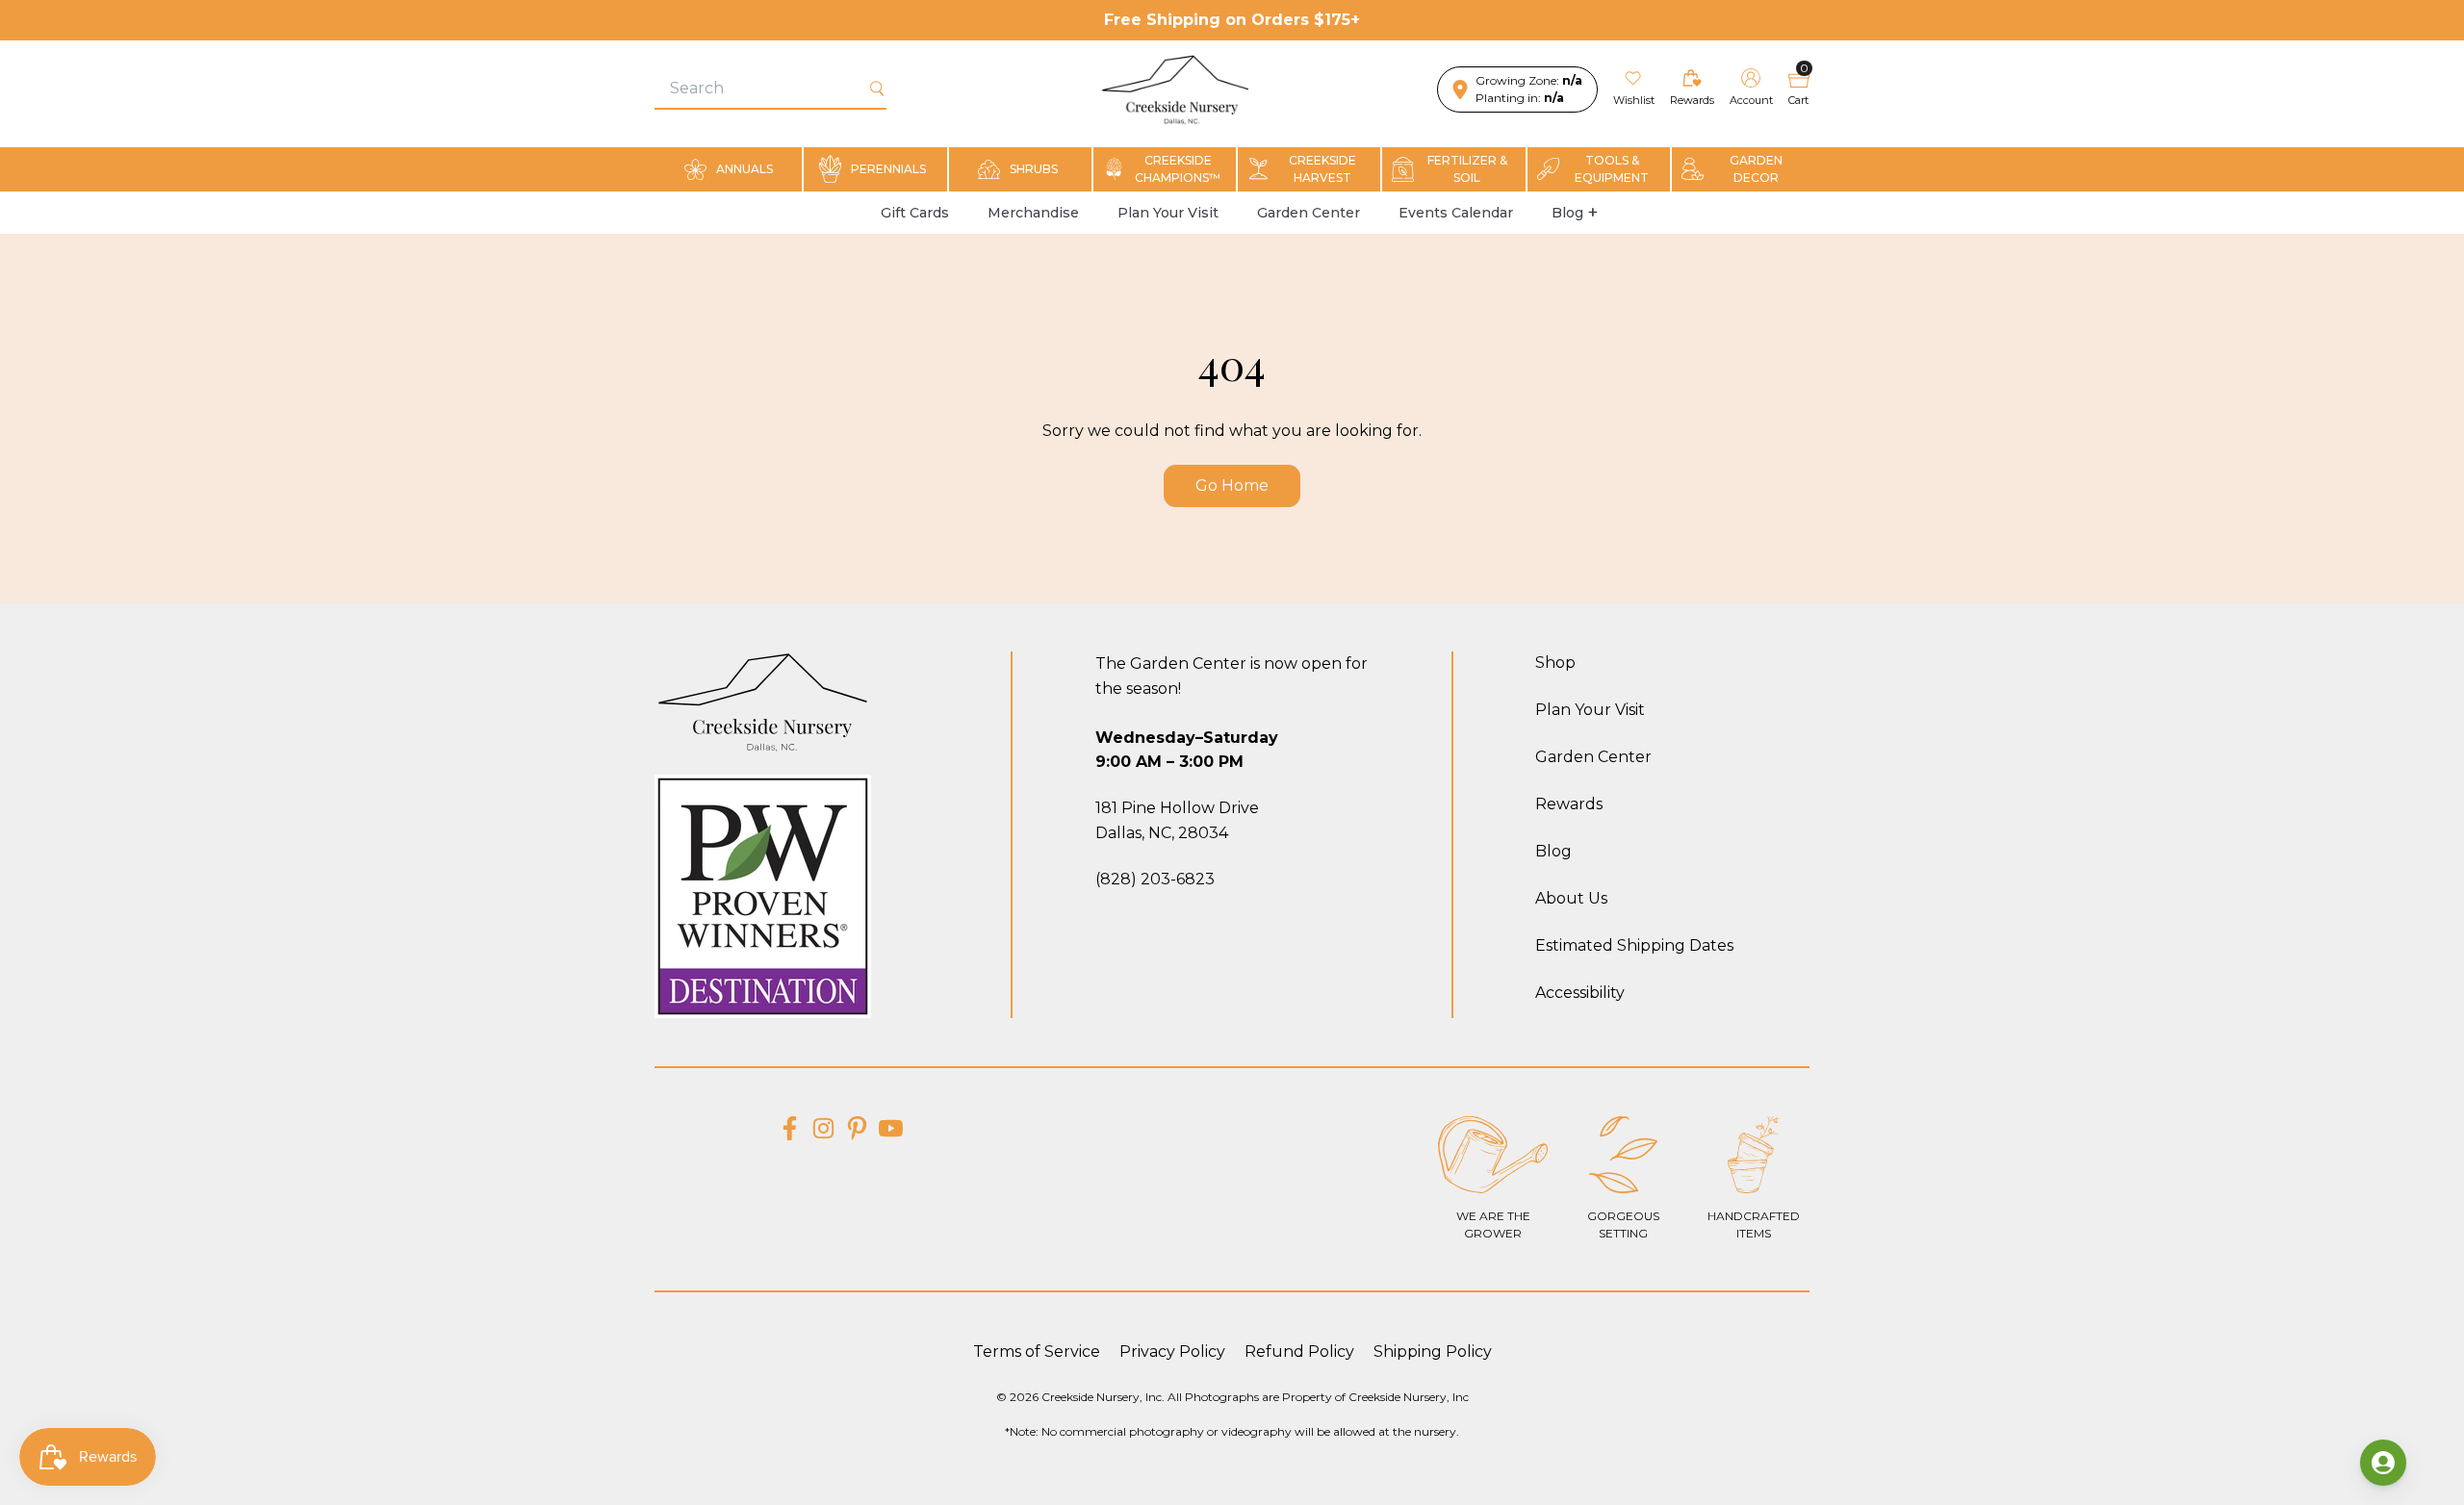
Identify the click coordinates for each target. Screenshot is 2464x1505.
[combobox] (761, 89)
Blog (1567, 213)
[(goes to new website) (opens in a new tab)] (790, 1128)
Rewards (1569, 804)
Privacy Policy (1172, 1352)
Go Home (1232, 485)
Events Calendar (1456, 213)
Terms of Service (1037, 1352)
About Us (1571, 898)
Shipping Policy (1433, 1352)
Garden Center (1309, 213)
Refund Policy (1299, 1352)
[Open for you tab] (2383, 1463)
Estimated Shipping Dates (1634, 945)
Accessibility (1580, 993)
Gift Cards (915, 213)
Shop (1555, 663)
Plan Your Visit (1168, 213)
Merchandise (1033, 213)
